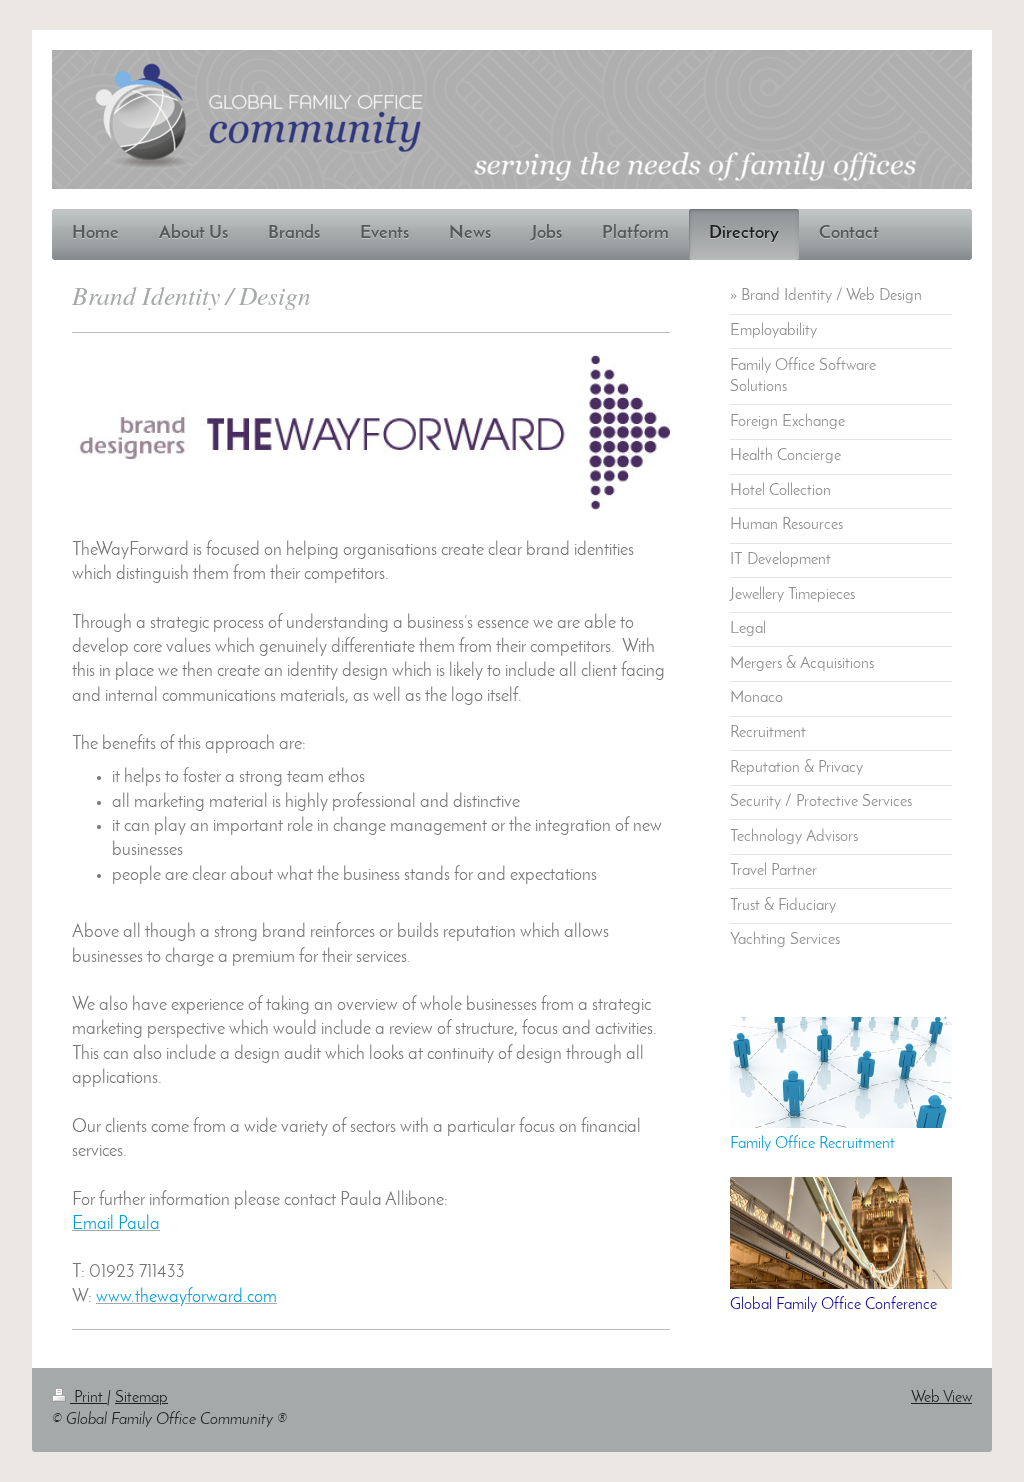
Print (88, 1398)
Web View (941, 1398)
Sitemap (141, 1398)
